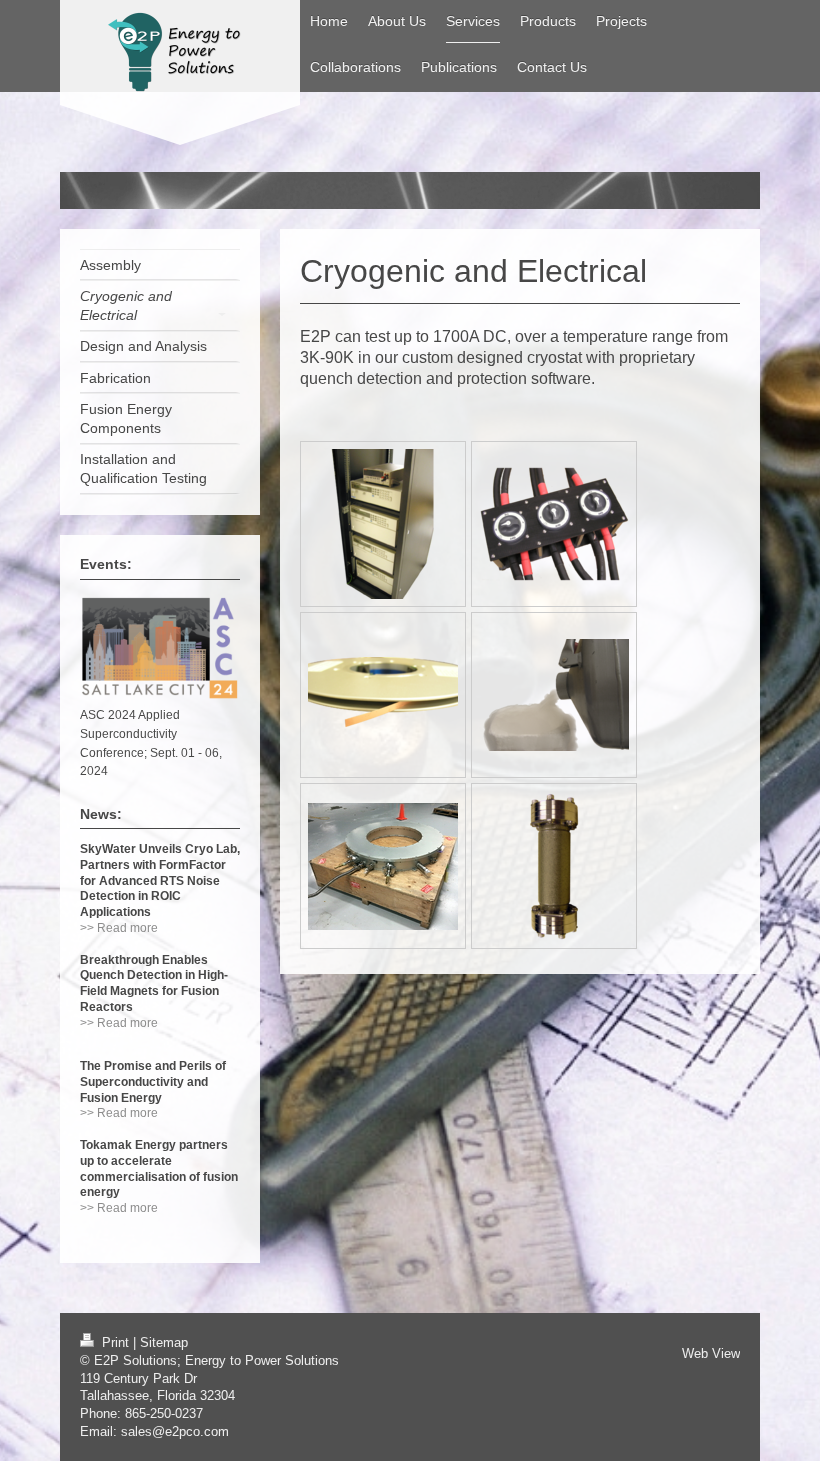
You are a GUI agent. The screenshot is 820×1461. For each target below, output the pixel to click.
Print (115, 1343)
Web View (711, 1354)
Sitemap (164, 1343)
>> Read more (119, 927)
